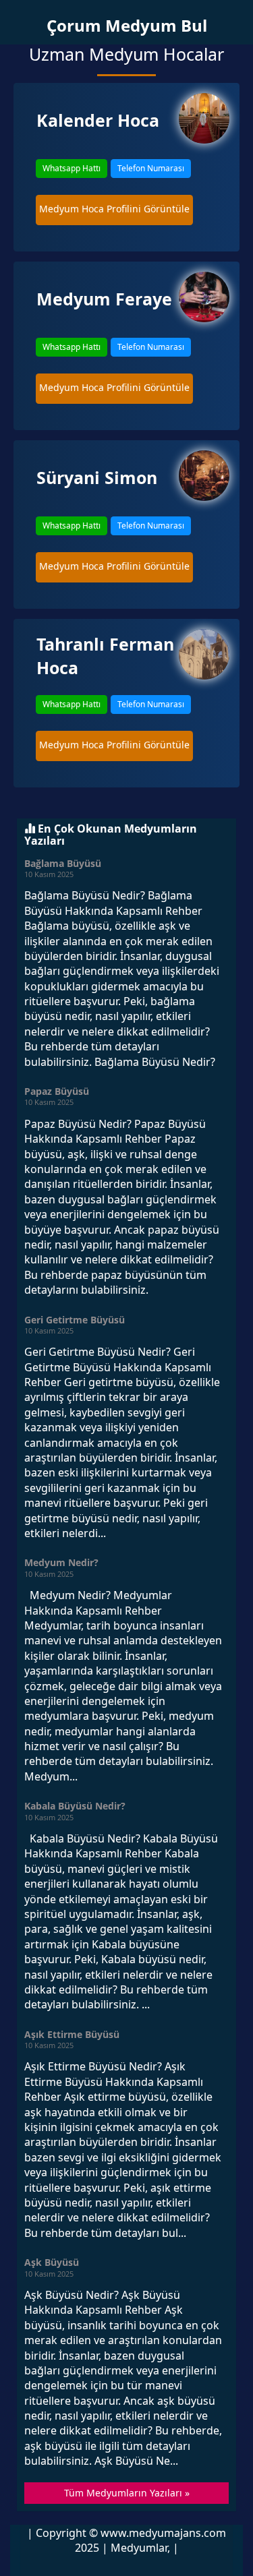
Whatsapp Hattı (72, 168)
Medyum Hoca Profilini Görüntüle (114, 209)
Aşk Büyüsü (52, 2262)
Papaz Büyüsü (57, 1091)
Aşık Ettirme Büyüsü (72, 2034)
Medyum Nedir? (61, 1562)
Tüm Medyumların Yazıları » (127, 2493)
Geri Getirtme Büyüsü (75, 1320)
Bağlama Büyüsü (63, 863)
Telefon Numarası (151, 168)
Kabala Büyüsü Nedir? (75, 1806)
